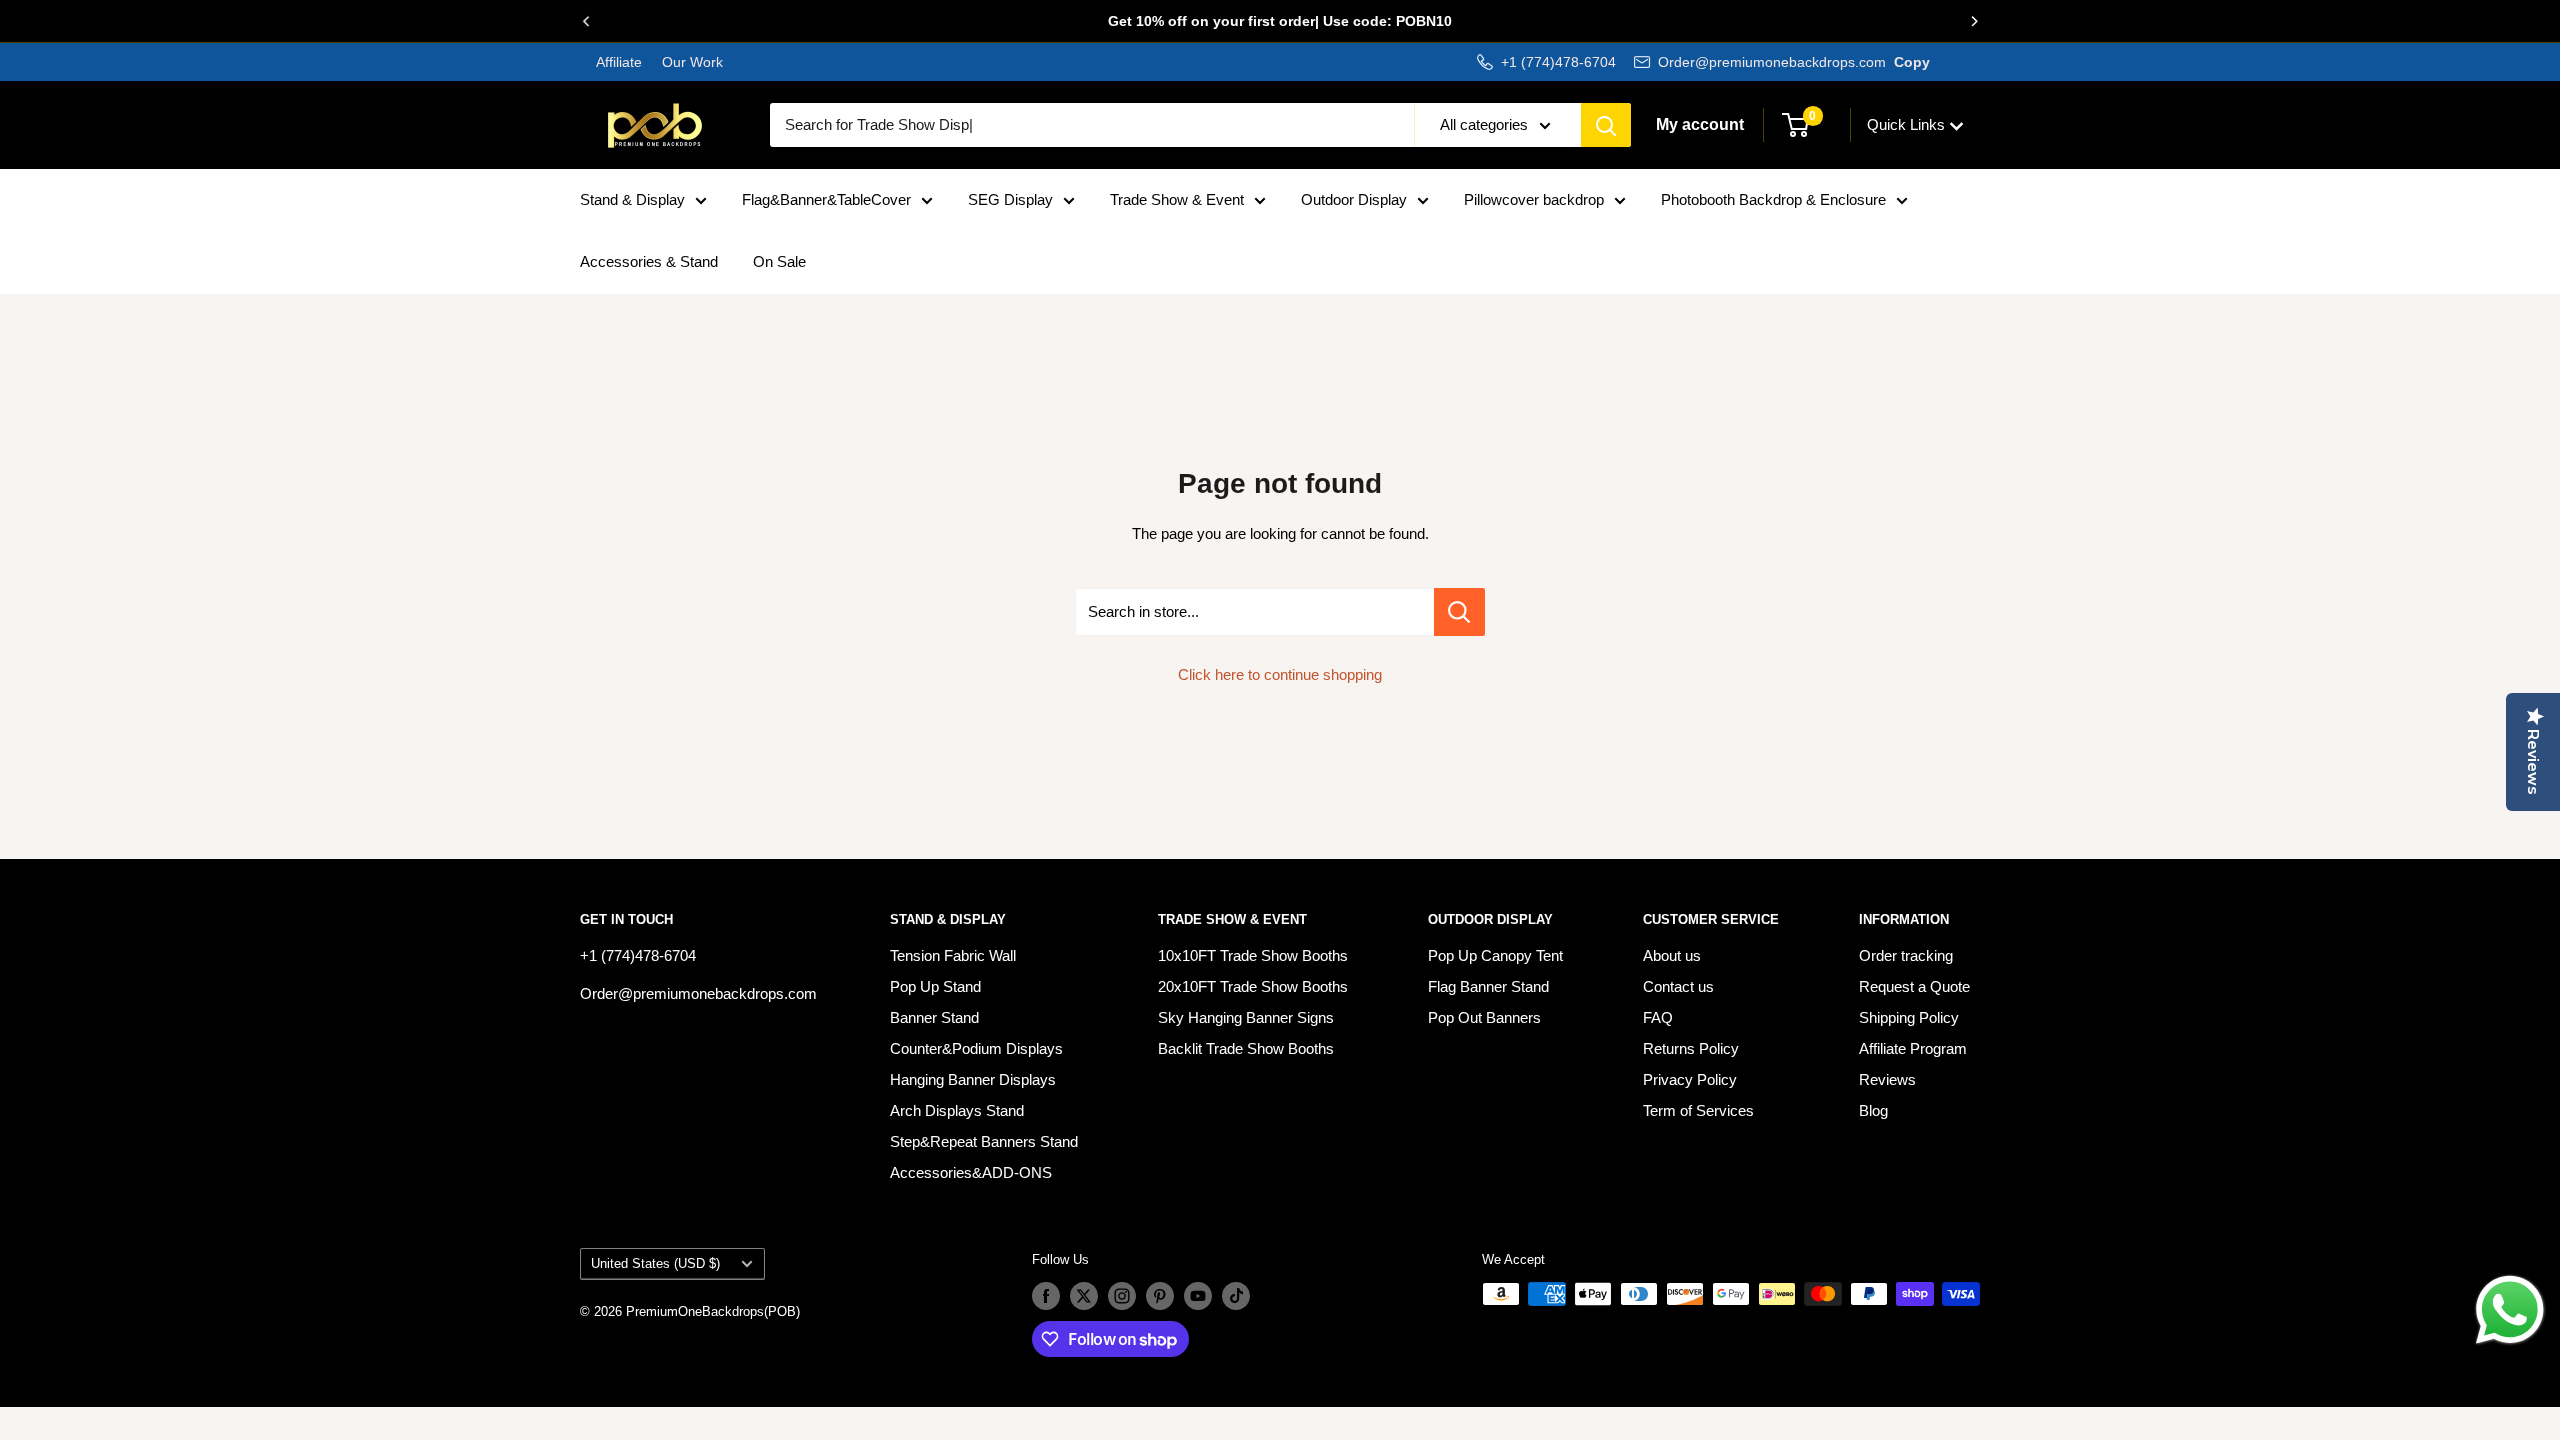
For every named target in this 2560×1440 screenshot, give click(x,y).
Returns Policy (1691, 1048)
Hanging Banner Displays (973, 1079)
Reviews (1887, 1079)
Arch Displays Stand (957, 1110)
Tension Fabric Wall (953, 955)
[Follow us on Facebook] (1046, 1296)
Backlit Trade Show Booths (1246, 1048)
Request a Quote (1914, 986)
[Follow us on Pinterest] (1160, 1296)
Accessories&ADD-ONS (971, 1172)
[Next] (1974, 21)
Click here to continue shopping (1280, 674)
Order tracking (1906, 955)
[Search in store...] (1459, 612)
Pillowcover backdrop (1534, 199)
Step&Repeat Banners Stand (984, 1141)
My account (1700, 124)
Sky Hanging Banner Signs (1246, 1017)
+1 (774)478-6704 (1558, 62)
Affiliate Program (1913, 1048)
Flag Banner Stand (1488, 986)
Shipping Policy (1909, 1017)
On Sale (779, 261)
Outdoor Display (1354, 199)
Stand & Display (632, 199)
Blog (1873, 1110)
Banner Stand (934, 1017)
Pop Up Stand (935, 986)
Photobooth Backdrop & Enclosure (1773, 199)
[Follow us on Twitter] (1084, 1296)
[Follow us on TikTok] (1236, 1296)
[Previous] (586, 21)
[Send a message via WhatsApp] (2510, 1310)
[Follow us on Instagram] (1122, 1296)
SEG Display (1010, 199)
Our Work (690, 62)
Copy (1912, 62)
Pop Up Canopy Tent (1495, 955)
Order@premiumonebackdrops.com (1772, 62)
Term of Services (1698, 1110)
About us (1672, 955)
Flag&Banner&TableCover (826, 199)
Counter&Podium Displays (976, 1048)
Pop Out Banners (1484, 1017)
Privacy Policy (1690, 1079)
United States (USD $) (655, 1263)
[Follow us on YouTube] (1198, 1296)
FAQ (1658, 1017)
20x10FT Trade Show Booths (1253, 986)
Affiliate (619, 62)
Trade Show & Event (1177, 199)
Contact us (1678, 986)
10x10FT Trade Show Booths (1253, 955)
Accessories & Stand (649, 261)
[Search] (1606, 125)
